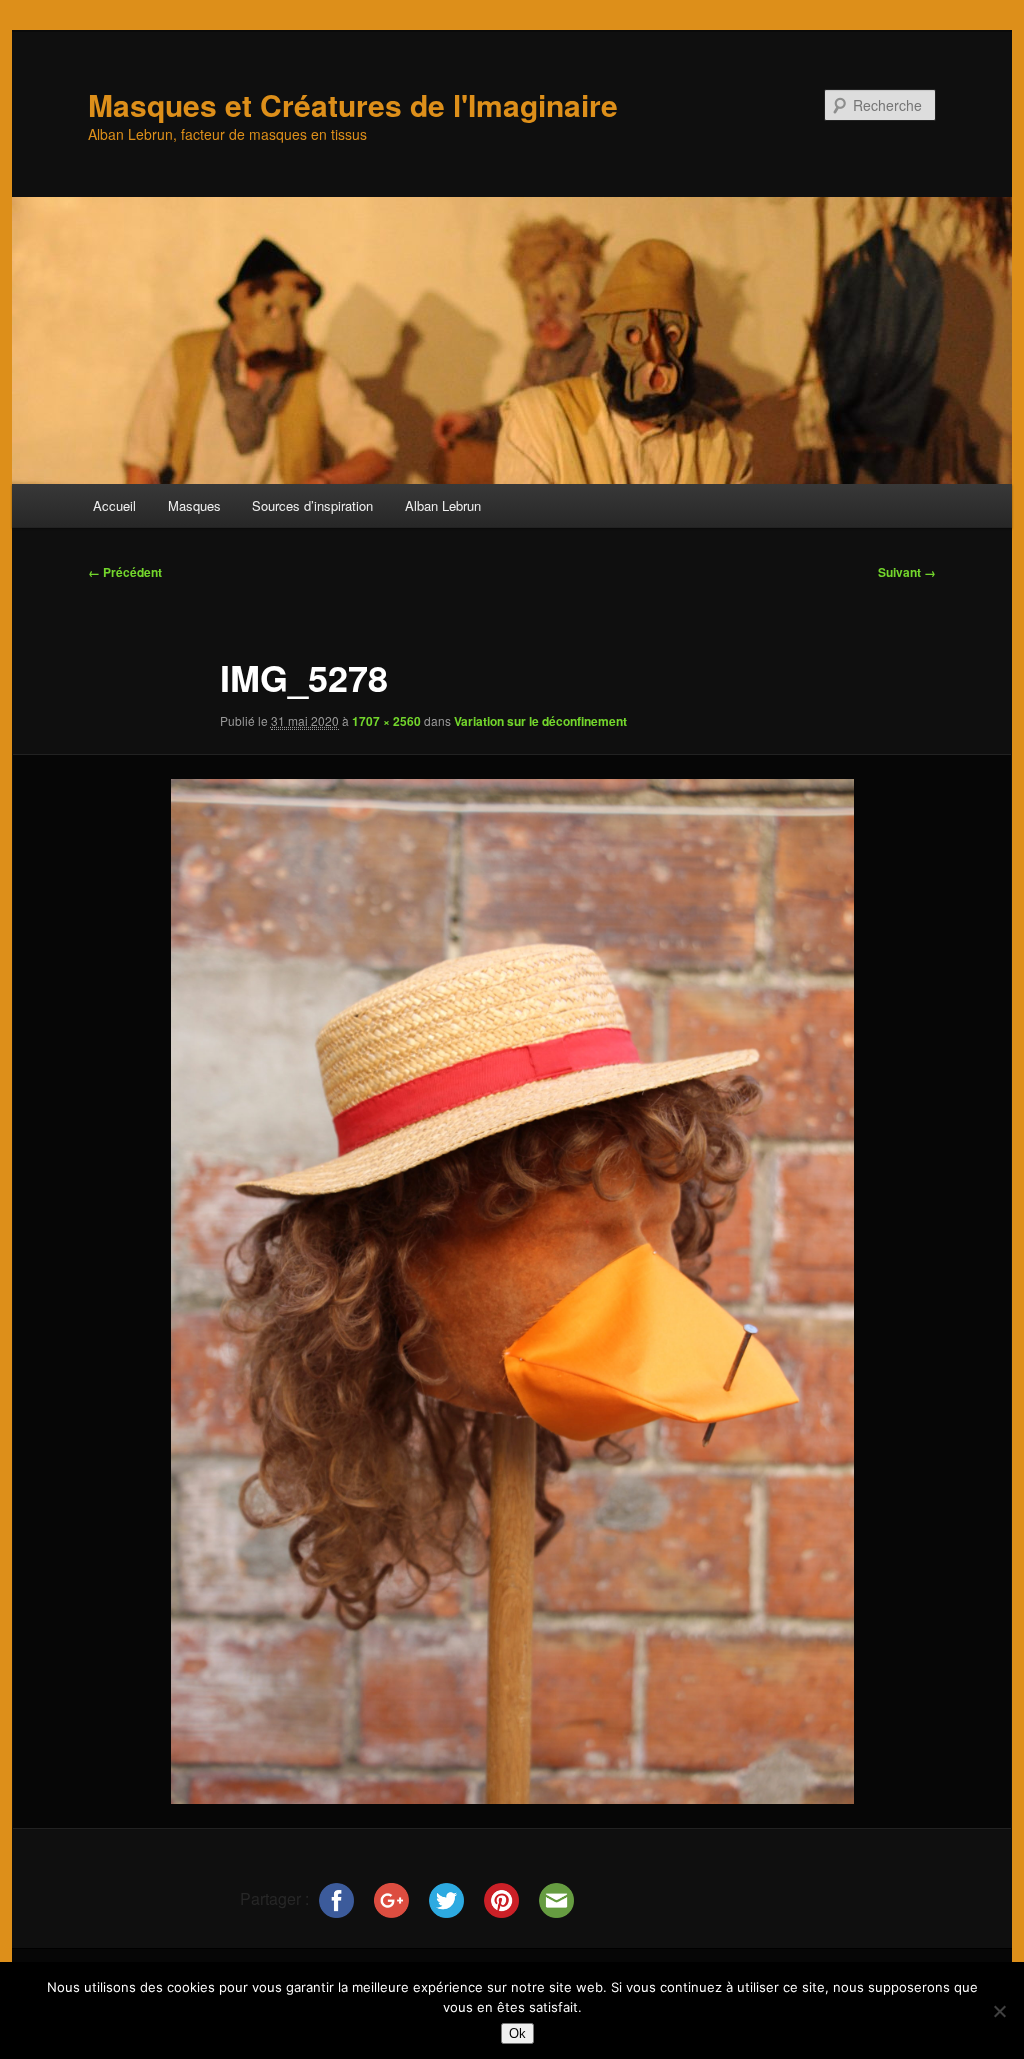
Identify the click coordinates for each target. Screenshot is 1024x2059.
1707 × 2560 (386, 721)
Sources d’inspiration (312, 505)
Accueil (114, 505)
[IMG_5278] (512, 1291)
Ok (517, 2033)
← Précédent (125, 572)
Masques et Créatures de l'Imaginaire (353, 104)
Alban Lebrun (443, 505)
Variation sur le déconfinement (540, 721)
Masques (194, 505)
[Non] (999, 2011)
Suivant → (907, 572)
